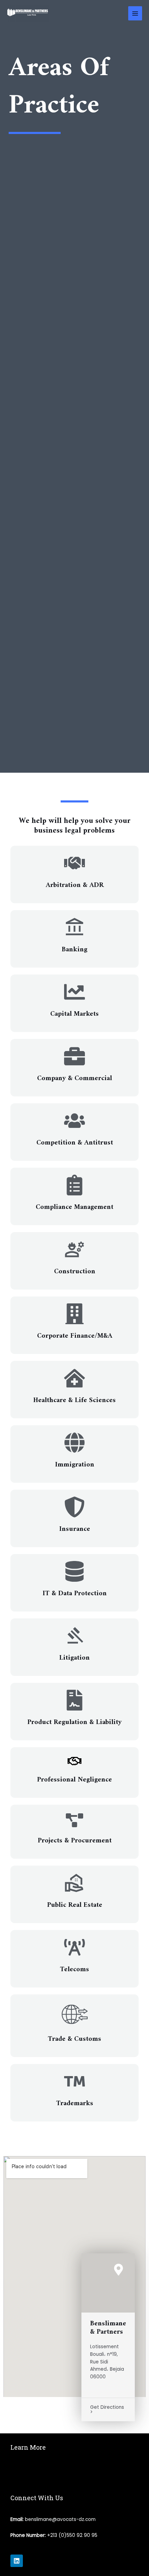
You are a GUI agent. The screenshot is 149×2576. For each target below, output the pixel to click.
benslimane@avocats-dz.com (60, 2519)
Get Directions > (107, 2410)
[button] (74, 2473)
